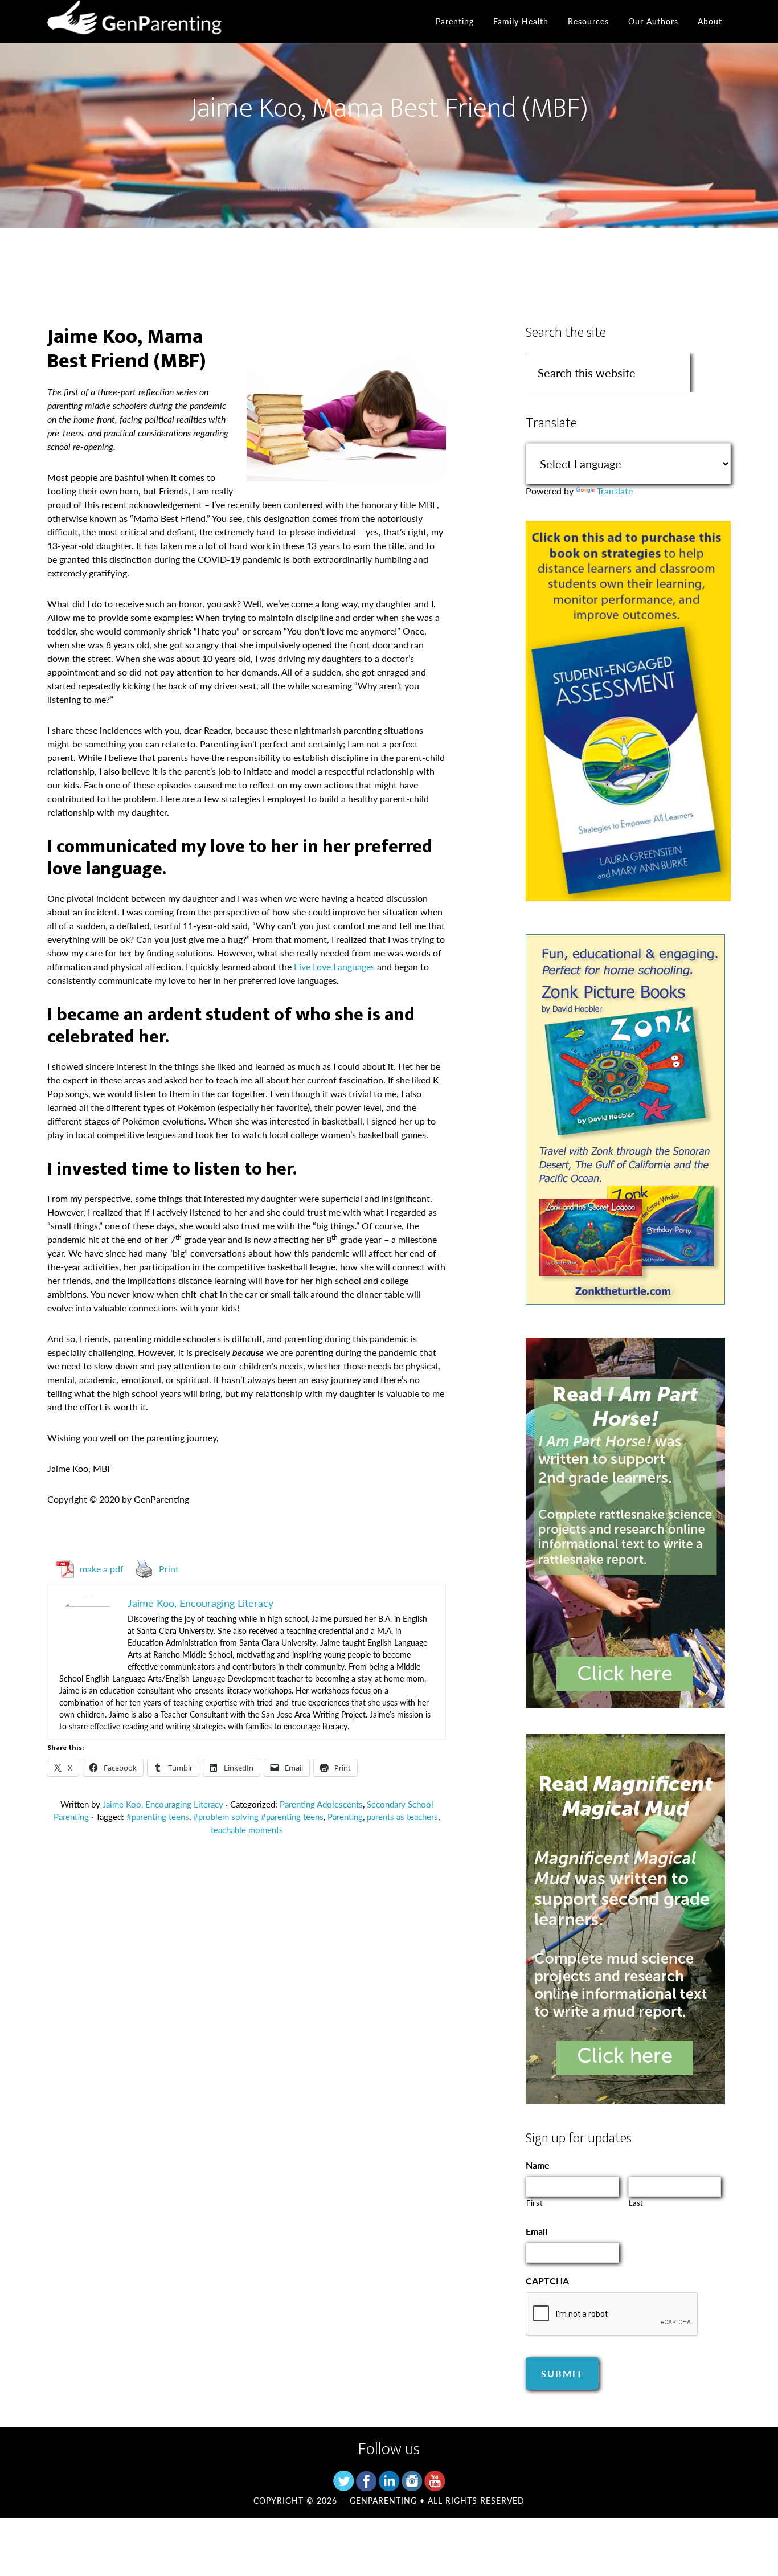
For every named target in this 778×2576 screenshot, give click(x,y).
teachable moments (247, 1829)
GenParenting (150, 22)
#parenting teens (158, 1816)
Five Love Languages (334, 966)
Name (538, 2166)
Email (537, 2232)
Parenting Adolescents (321, 1804)
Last (636, 2203)
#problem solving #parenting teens (258, 1816)
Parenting (345, 1816)
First (535, 2203)
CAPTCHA (547, 2281)
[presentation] (612, 2315)
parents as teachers (402, 1816)
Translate (615, 491)
